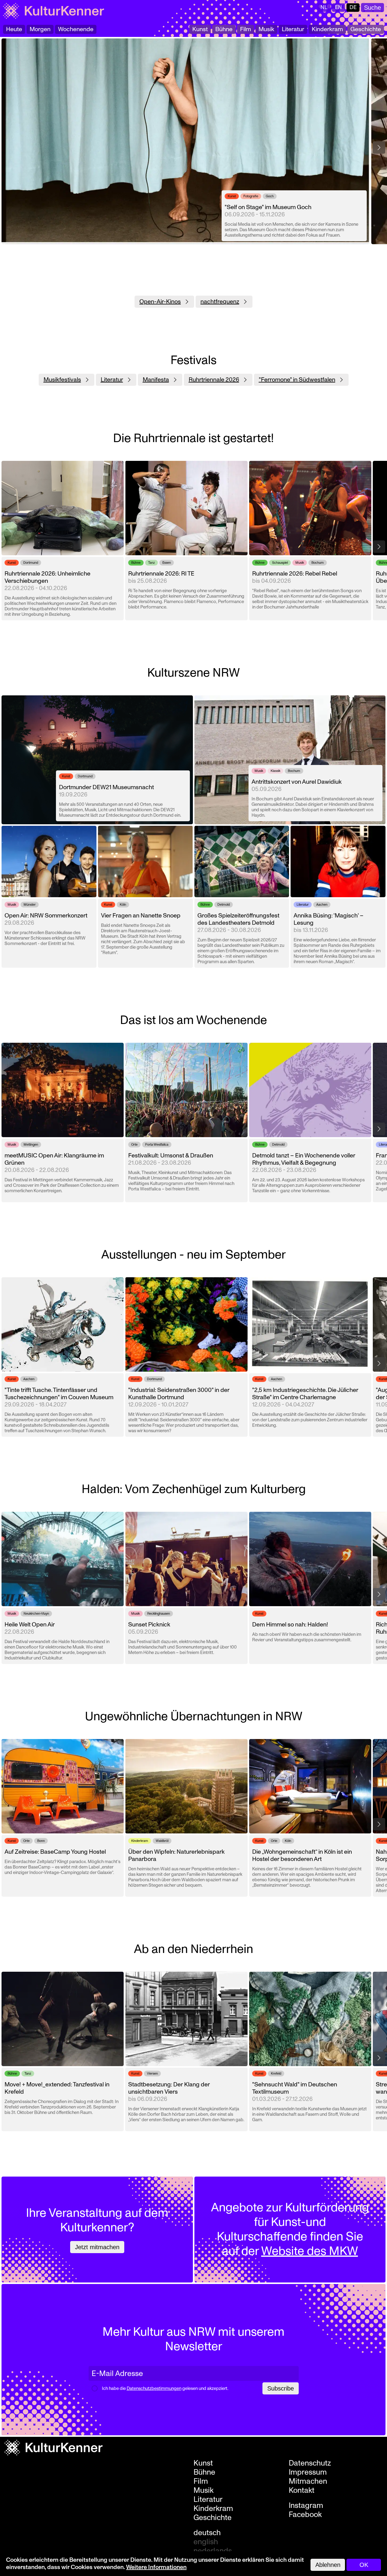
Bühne (224, 29)
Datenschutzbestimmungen (154, 2389)
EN (338, 7)
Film (246, 29)
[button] (379, 148)
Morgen (40, 29)
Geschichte (366, 29)
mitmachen (308, 2481)
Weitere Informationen (156, 2567)
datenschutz (310, 2463)
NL (324, 7)
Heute (14, 29)
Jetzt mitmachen (97, 2247)
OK (364, 2565)
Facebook (305, 2515)
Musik (266, 29)
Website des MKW (310, 2251)
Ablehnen (328, 2565)
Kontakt (302, 2490)
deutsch (207, 2533)
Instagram (306, 2505)
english (206, 2542)
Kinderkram (327, 29)
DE (353, 7)
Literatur (293, 29)
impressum (308, 2472)
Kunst (200, 29)
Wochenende (76, 29)
